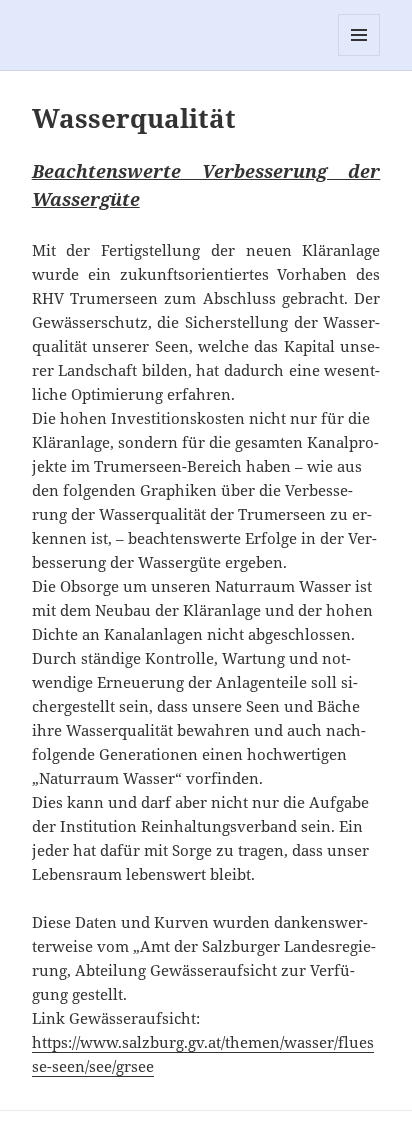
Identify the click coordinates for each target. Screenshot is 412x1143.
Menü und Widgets (359, 55)
